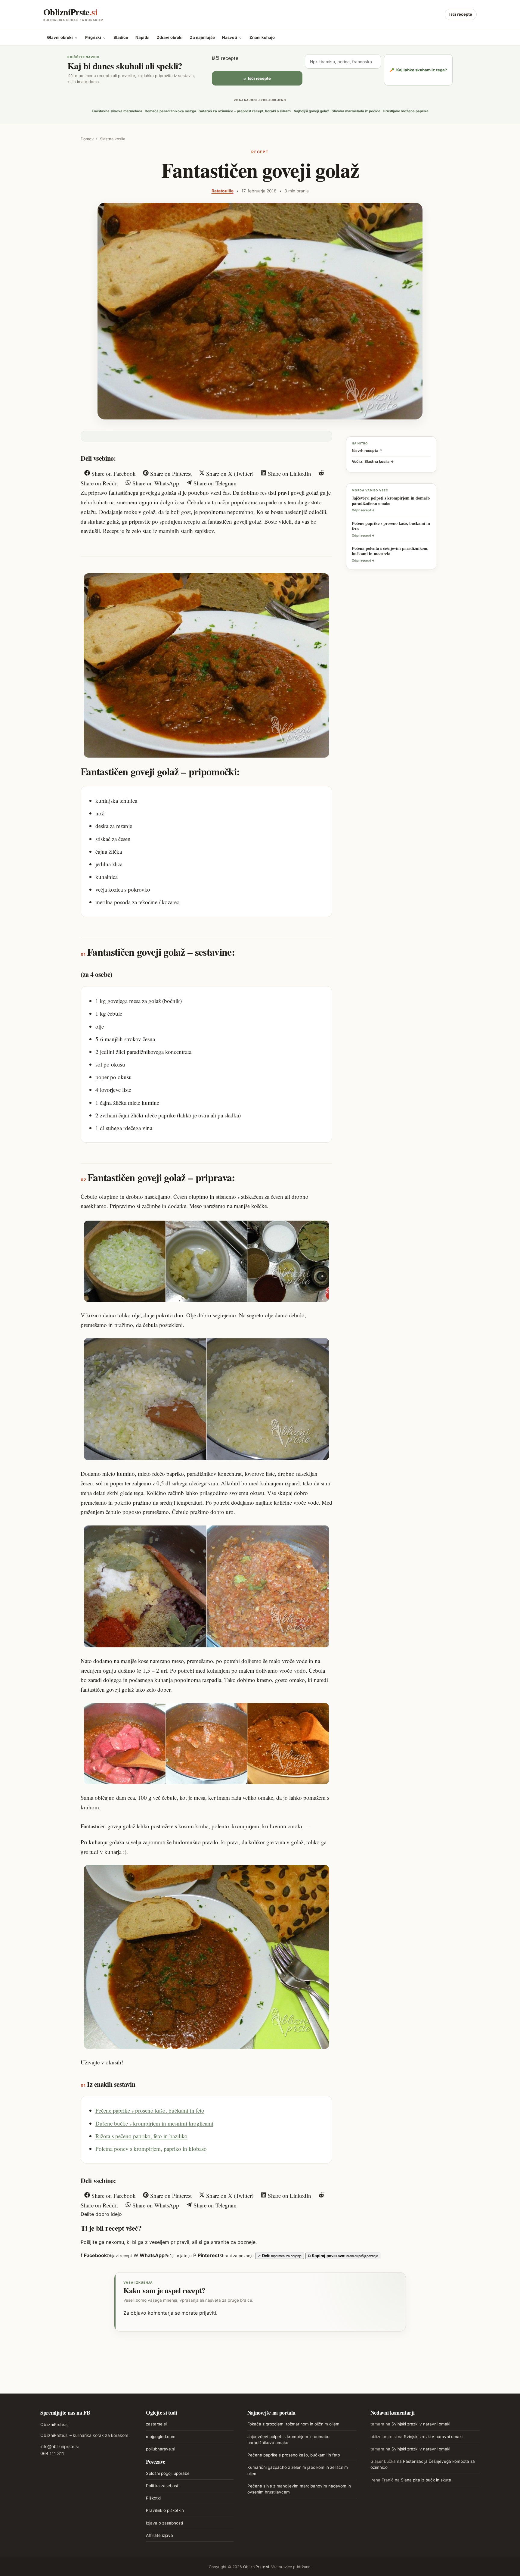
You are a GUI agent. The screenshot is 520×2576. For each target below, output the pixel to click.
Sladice (121, 37)
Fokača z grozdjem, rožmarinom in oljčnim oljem (293, 2424)
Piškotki (153, 2498)
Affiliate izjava (159, 2535)
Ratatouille (223, 191)
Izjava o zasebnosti (164, 2523)
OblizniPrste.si (54, 2424)
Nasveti (232, 37)
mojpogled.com (161, 2437)
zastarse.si (156, 2424)
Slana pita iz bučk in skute (426, 2480)
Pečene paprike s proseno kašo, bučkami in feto (150, 2110)
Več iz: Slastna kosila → (373, 461)
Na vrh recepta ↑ (367, 451)
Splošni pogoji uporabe (168, 2473)
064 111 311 (52, 2453)
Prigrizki (96, 37)
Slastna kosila (113, 139)
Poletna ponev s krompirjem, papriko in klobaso (151, 2149)
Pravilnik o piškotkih (165, 2510)
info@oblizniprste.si (59, 2446)
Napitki (142, 37)
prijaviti (208, 2313)
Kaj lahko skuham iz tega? (418, 70)
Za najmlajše (202, 37)
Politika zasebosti (163, 2486)
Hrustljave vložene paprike (406, 111)
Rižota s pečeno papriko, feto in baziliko (141, 2136)
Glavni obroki (62, 37)
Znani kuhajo (262, 37)
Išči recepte (461, 14)
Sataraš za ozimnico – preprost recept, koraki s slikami (245, 111)
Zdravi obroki (170, 37)
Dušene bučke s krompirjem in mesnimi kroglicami (154, 2123)
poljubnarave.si (161, 2449)
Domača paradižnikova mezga (170, 111)
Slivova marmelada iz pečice (356, 111)
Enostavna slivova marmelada (117, 111)
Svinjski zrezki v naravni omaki (421, 2424)
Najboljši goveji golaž (311, 111)
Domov (87, 139)
